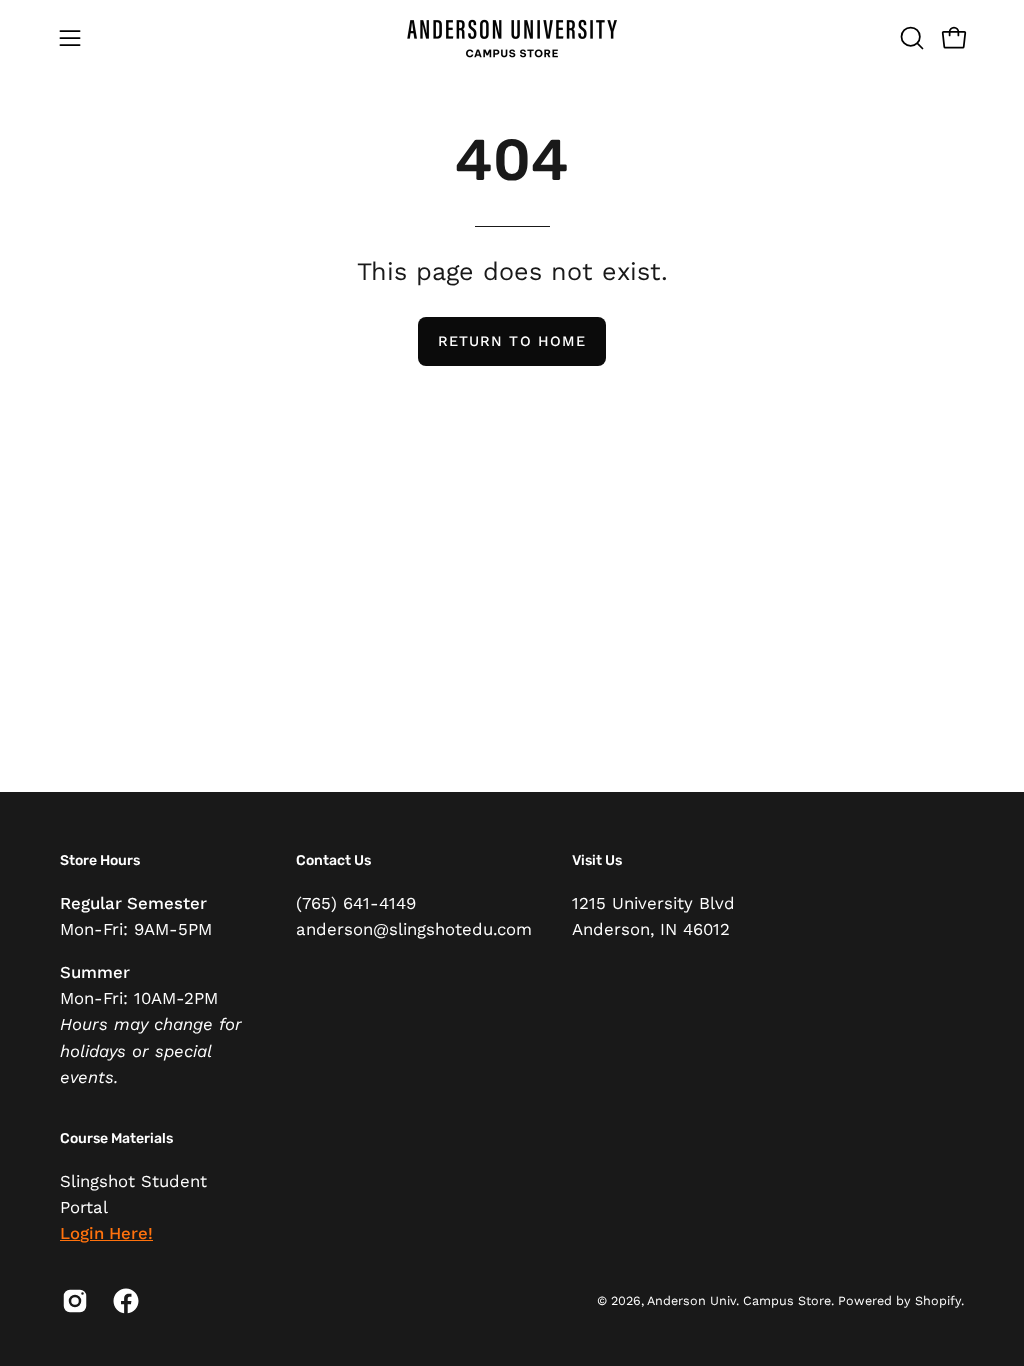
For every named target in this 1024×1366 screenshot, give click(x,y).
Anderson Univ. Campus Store (739, 1300)
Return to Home (512, 341)
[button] (910, 38)
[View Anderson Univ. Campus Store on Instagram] (72, 1301)
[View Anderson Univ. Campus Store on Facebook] (123, 1301)
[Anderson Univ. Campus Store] (512, 37)
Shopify (938, 1300)
